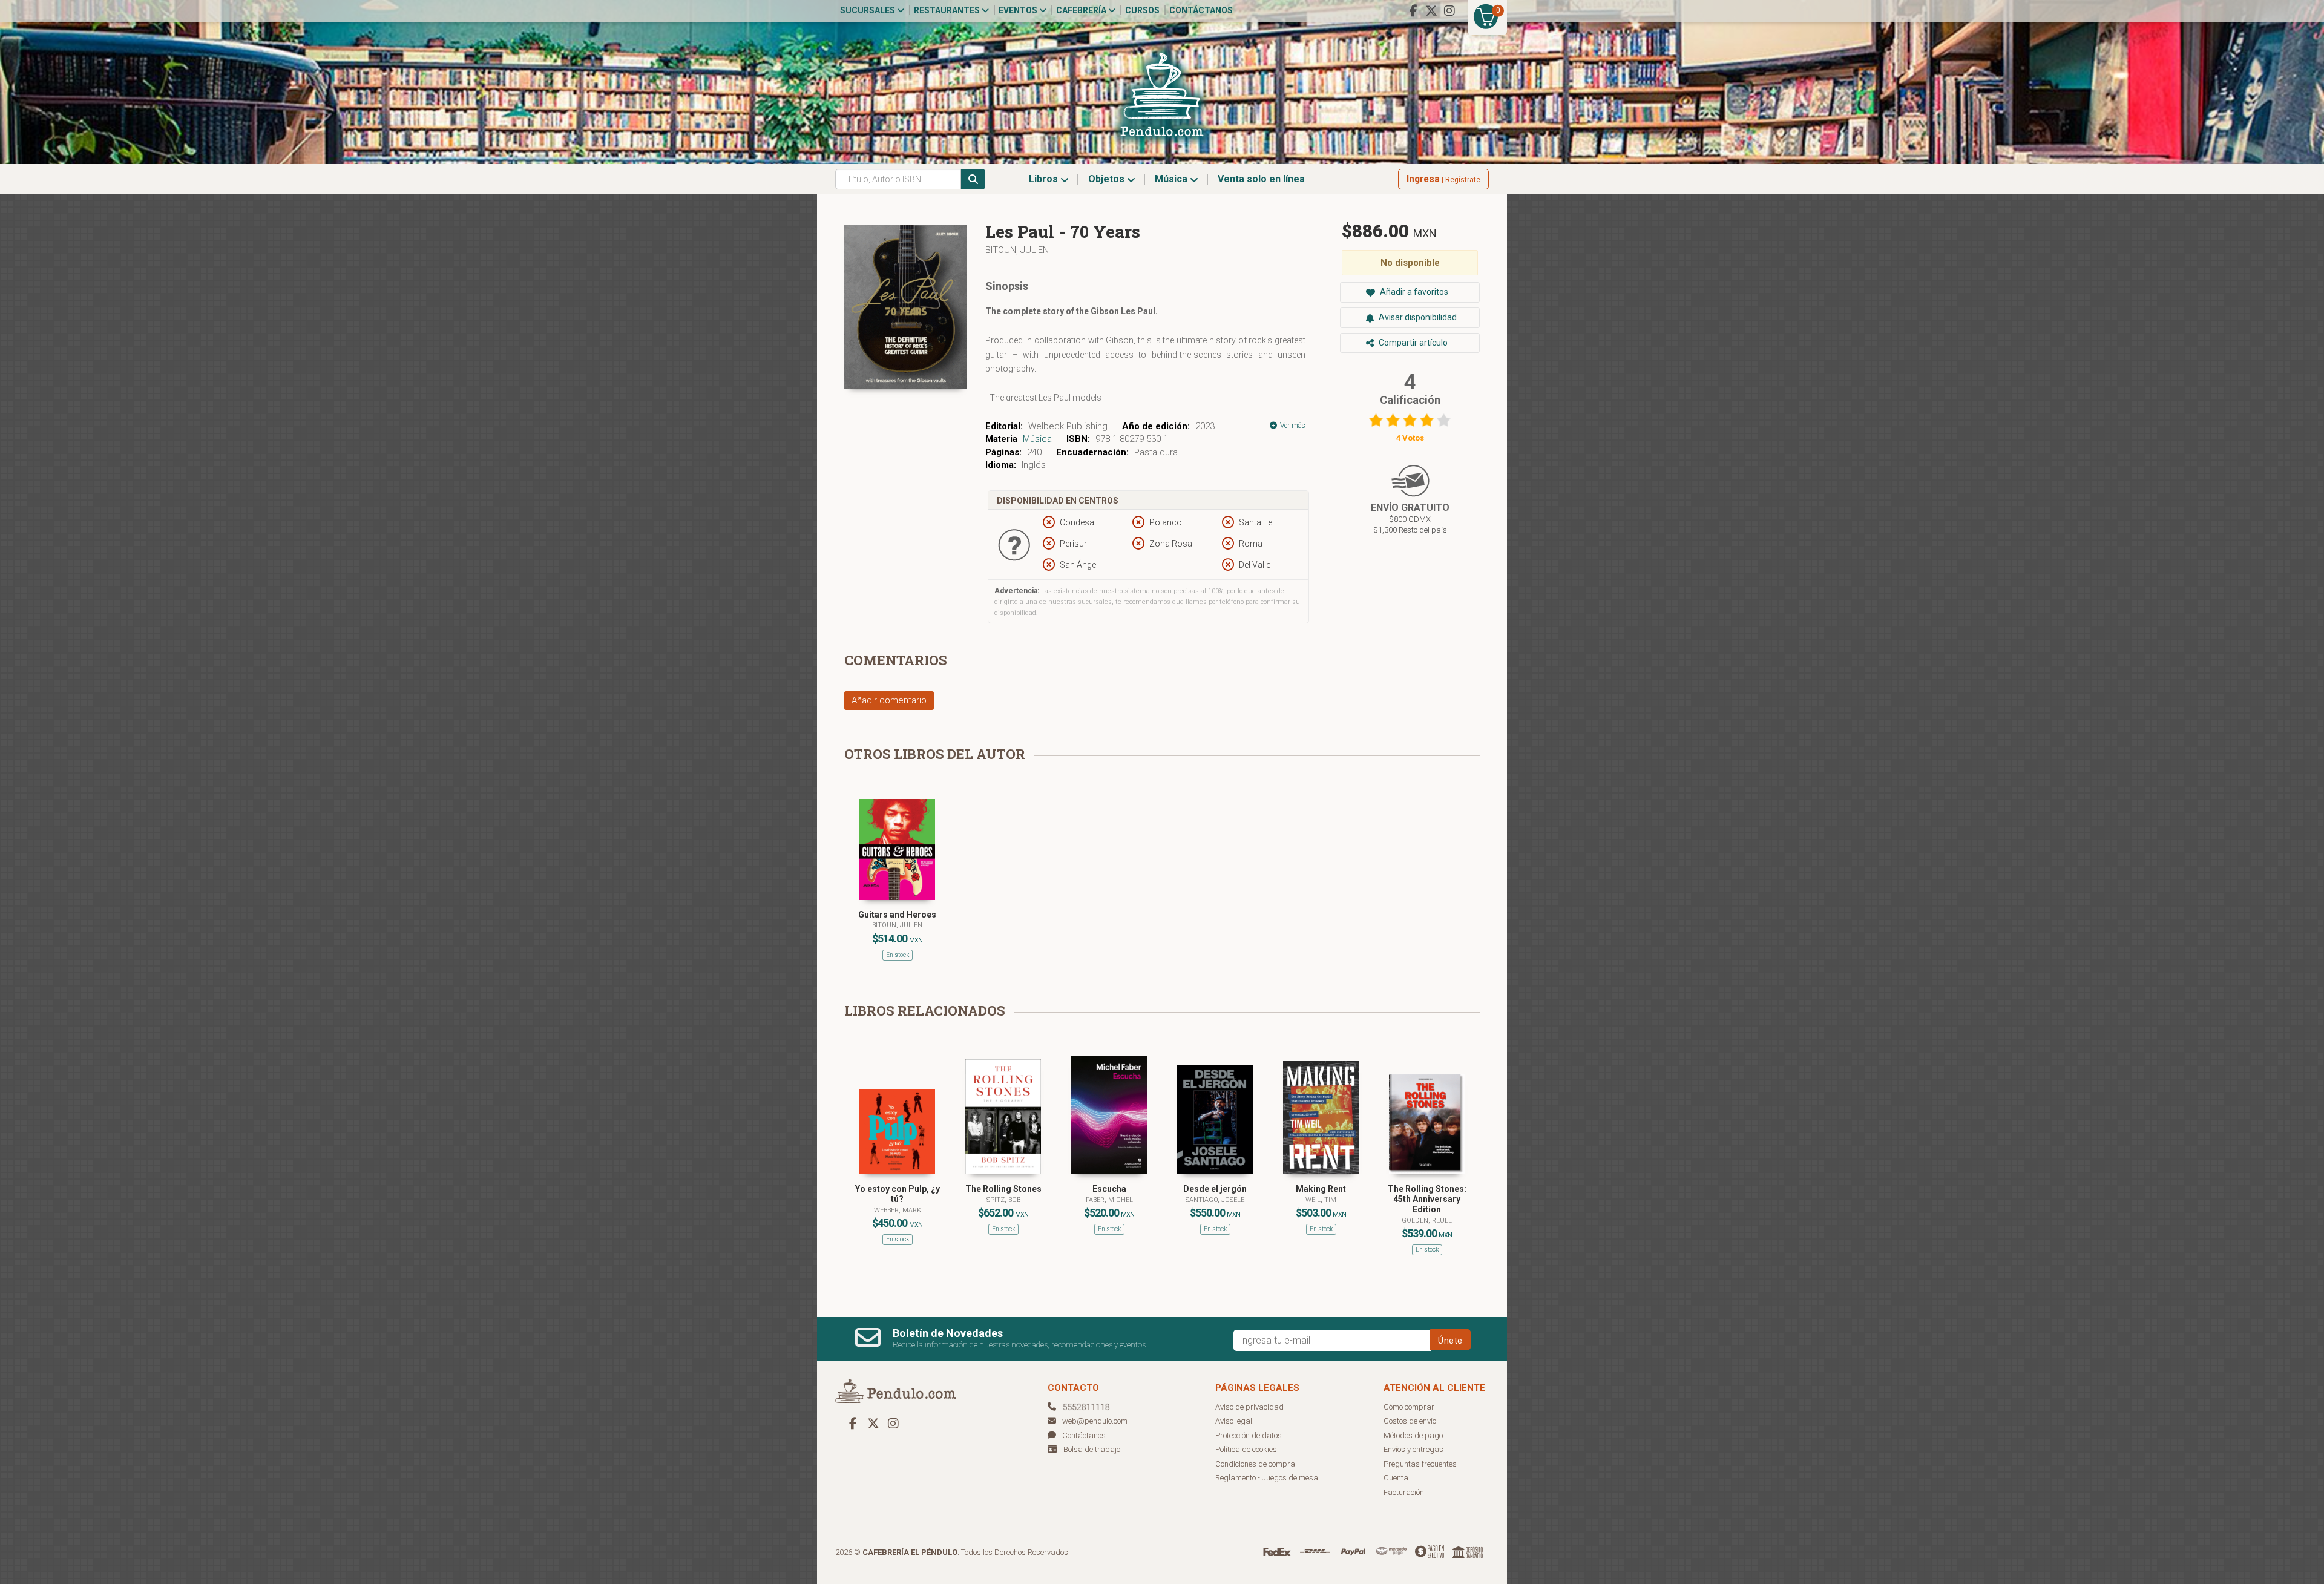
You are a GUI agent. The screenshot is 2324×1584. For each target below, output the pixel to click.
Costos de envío (1410, 1421)
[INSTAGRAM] (1449, 11)
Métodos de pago (1413, 1435)
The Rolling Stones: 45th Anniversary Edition (1427, 1199)
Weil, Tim (1321, 1200)
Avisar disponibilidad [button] (1417, 317)
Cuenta (1396, 1478)
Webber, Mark (898, 1210)
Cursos (1142, 10)
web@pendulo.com (1095, 1421)
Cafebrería (1082, 10)
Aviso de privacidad (1249, 1407)
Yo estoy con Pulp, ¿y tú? (898, 1194)
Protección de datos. (1249, 1435)
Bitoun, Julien (1017, 250)
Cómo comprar (1409, 1407)
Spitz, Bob (1003, 1200)
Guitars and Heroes (897, 915)
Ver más (1292, 426)
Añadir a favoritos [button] (1413, 292)
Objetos (1108, 179)
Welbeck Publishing (1068, 426)
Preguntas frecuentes (1420, 1464)
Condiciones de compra (1255, 1464)
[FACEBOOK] (1413, 11)
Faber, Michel (1109, 1200)
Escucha (1109, 1189)
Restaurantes (948, 10)
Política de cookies (1246, 1449)
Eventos (1019, 10)
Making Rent (1321, 1189)
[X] (1431, 11)
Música (1172, 179)
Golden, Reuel (1427, 1221)
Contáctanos (1201, 10)
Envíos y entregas (1413, 1449)
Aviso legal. (1235, 1421)
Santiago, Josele (1215, 1200)
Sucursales (868, 10)
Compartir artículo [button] (1412, 343)
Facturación (1404, 1492)
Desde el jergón (1215, 1189)
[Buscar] (973, 179)
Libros (1045, 179)
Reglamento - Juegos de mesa (1267, 1478)
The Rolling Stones (1003, 1189)
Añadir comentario (889, 700)
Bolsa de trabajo (1092, 1449)
